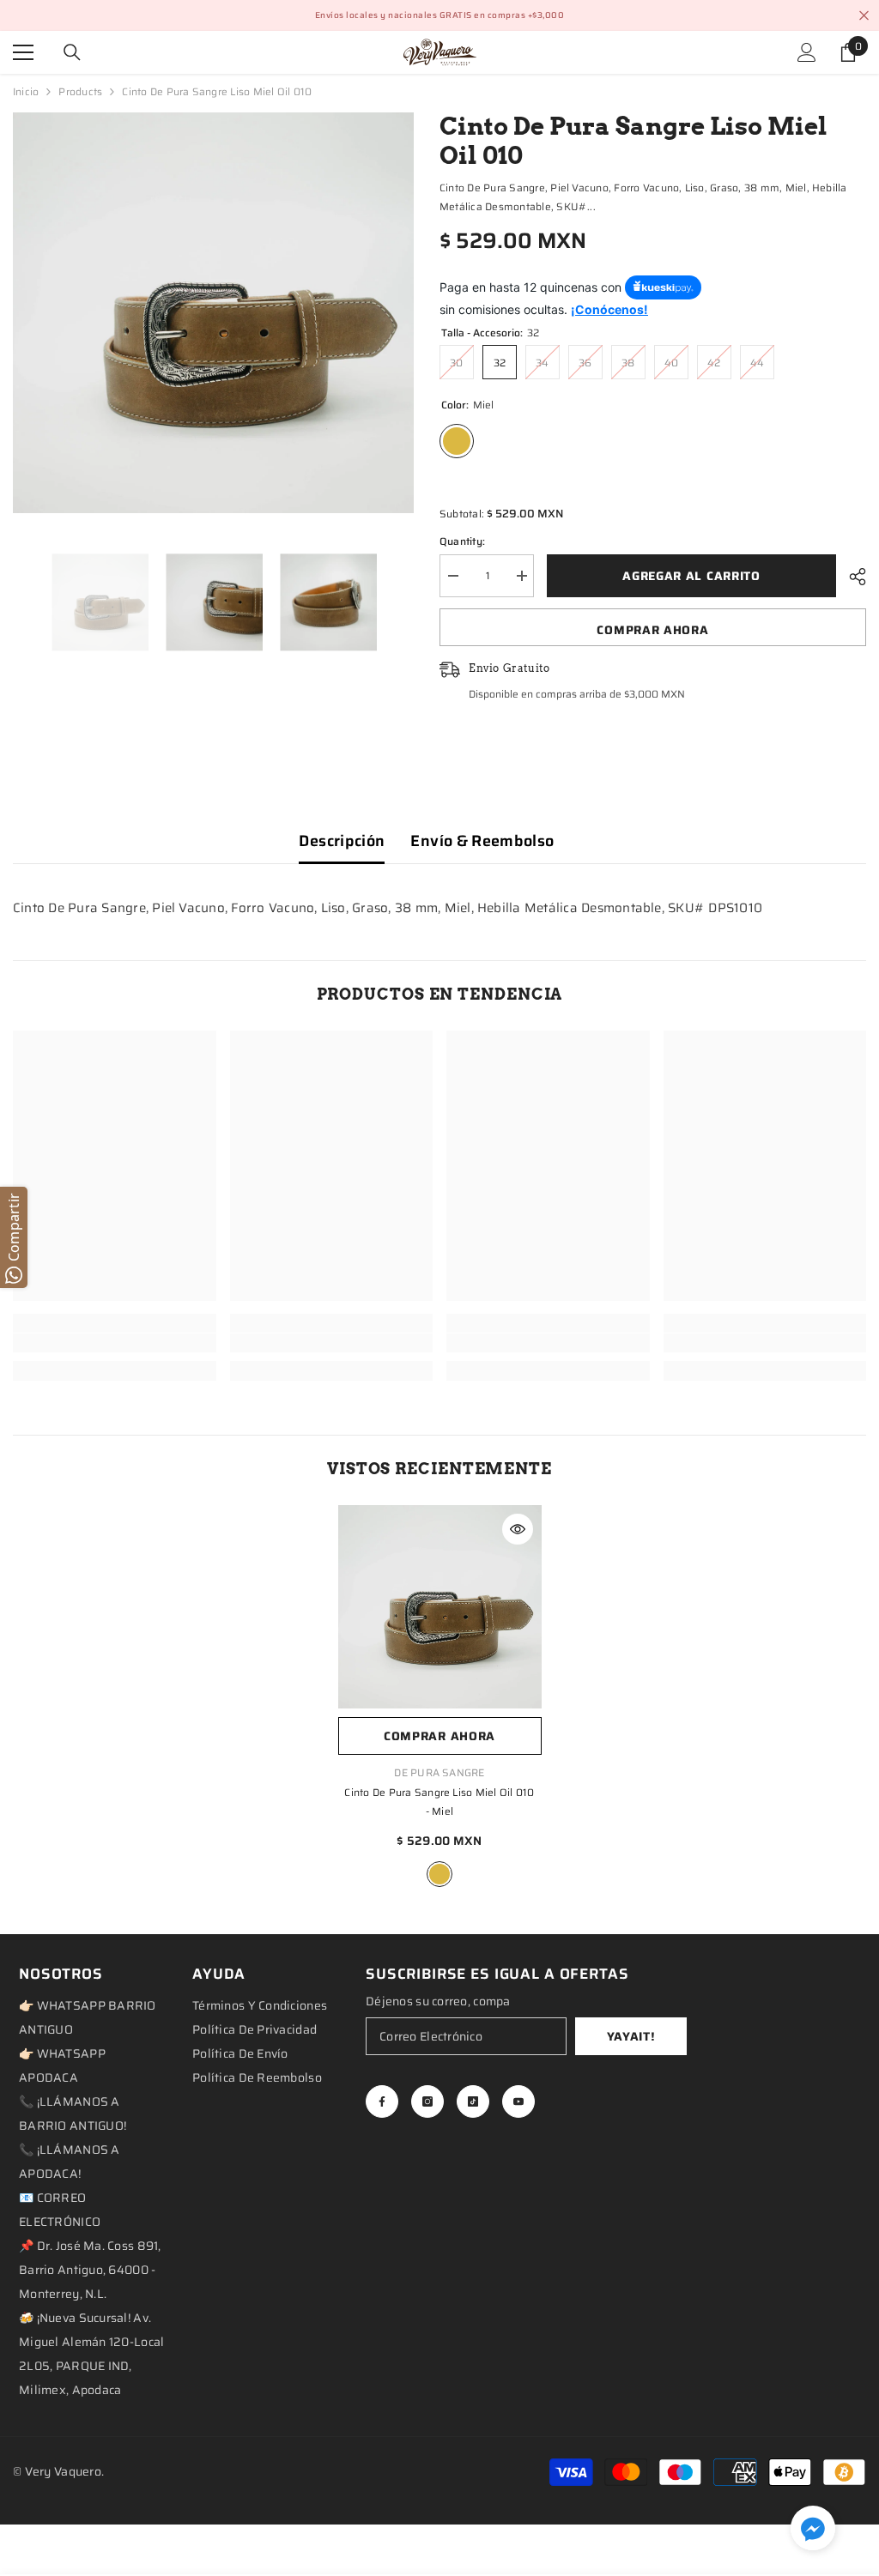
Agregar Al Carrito (691, 576)
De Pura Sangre (439, 1772)
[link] (115, 1343)
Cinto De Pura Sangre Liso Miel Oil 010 (439, 1802)
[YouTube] (518, 2101)
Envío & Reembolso (482, 841)
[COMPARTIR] (851, 577)
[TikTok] (473, 2101)
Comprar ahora (652, 630)
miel (439, 1874)
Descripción (342, 841)
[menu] (23, 52)
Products (80, 91)
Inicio (26, 91)
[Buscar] (72, 52)
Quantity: (462, 541)
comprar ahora (439, 1736)
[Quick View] (518, 1529)
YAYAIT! (631, 2036)
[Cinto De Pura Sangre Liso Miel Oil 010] (440, 1607)
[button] (813, 2528)
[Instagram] (427, 2101)
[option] (213, 313)
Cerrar (864, 16)
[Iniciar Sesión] (807, 52)
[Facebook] (382, 2101)
